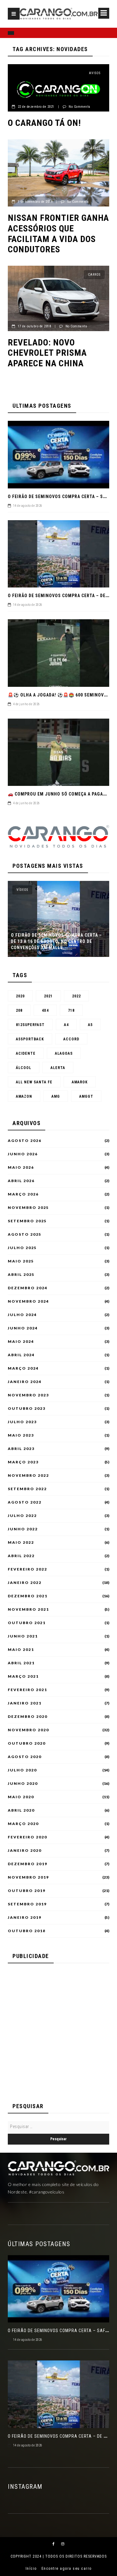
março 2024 (23, 1368)
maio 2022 (21, 1542)
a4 (66, 1025)
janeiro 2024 (25, 1382)
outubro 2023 (27, 1409)
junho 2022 (23, 1529)
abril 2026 (21, 1181)
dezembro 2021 (28, 1596)
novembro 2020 (28, 1730)
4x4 (45, 1010)
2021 (48, 996)
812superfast (30, 1025)
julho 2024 (22, 1315)
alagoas (64, 1053)
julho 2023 (22, 1422)
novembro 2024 (28, 1301)
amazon (24, 1096)
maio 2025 (21, 1261)
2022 (76, 996)
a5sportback (30, 1039)
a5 (90, 1025)
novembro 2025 (28, 1208)
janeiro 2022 (25, 1583)
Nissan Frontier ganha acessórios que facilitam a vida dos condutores (58, 234)
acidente (26, 1053)
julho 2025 (22, 1248)
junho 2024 (23, 1328)
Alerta (58, 1068)
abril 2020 (21, 1810)
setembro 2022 (27, 1489)
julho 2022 (22, 1516)
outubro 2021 (27, 1623)
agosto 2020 (25, 1757)
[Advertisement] (58, 2029)
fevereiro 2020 (27, 1837)
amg (56, 1096)
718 (71, 1010)
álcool (24, 1068)
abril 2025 (21, 1275)
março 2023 (23, 1462)
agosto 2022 (25, 1502)
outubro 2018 (27, 1931)
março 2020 (23, 1824)
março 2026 (23, 1194)
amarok (80, 1082)
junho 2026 (23, 1154)
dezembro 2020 (28, 1717)
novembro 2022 (28, 1476)
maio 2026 (21, 1167)
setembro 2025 (27, 1221)
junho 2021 (23, 1636)
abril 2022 (21, 1556)
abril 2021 (21, 1663)
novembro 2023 (28, 1395)
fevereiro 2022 (27, 1569)
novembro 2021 (28, 1609)
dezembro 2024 (28, 1288)
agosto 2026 (25, 1141)
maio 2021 (21, 1650)
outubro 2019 (27, 1891)
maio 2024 (21, 1342)
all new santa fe (34, 1082)
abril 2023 (21, 1449)
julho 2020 (22, 1770)
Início (31, 2569)
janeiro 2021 (25, 1703)
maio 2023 (21, 1435)
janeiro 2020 (25, 1851)
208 (19, 1010)
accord (71, 1039)
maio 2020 (21, 1797)
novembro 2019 (28, 1877)
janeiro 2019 (25, 1918)
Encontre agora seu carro (67, 2569)
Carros (94, 148)
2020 (20, 996)
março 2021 (23, 1676)
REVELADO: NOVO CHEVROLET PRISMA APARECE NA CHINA (47, 353)
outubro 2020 (27, 1743)
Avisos (95, 73)
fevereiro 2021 (27, 1690)
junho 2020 (23, 1784)
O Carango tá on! (44, 123)
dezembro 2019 (28, 1864)
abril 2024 (21, 1355)
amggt (86, 1096)
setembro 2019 (27, 1904)
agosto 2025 (25, 1234)
